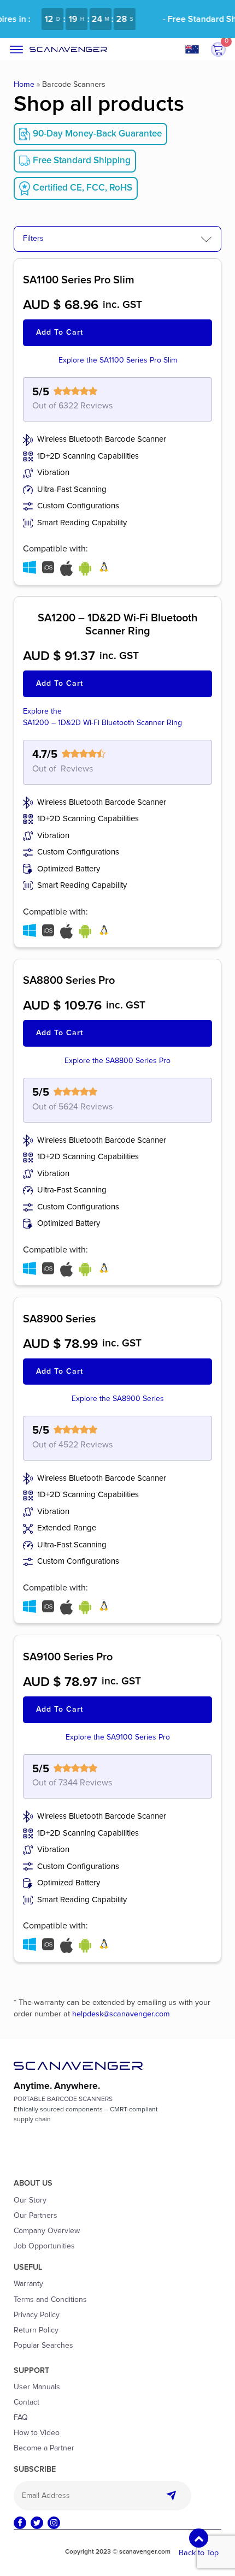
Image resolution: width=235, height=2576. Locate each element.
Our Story (30, 2200)
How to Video (37, 2433)
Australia (196, 49)
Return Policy (36, 2330)
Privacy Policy (37, 2315)
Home (24, 85)
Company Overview (47, 2231)
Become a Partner (44, 2448)
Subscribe (174, 2496)
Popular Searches (43, 2346)
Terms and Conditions (50, 2300)
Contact (27, 2402)
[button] (218, 50)
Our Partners (36, 2216)
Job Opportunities (44, 2246)
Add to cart (60, 333)
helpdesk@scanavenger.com (121, 2014)
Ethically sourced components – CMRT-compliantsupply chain (86, 2115)
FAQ (21, 2418)
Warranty (28, 2284)
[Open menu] (16, 50)
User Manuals (37, 2387)
